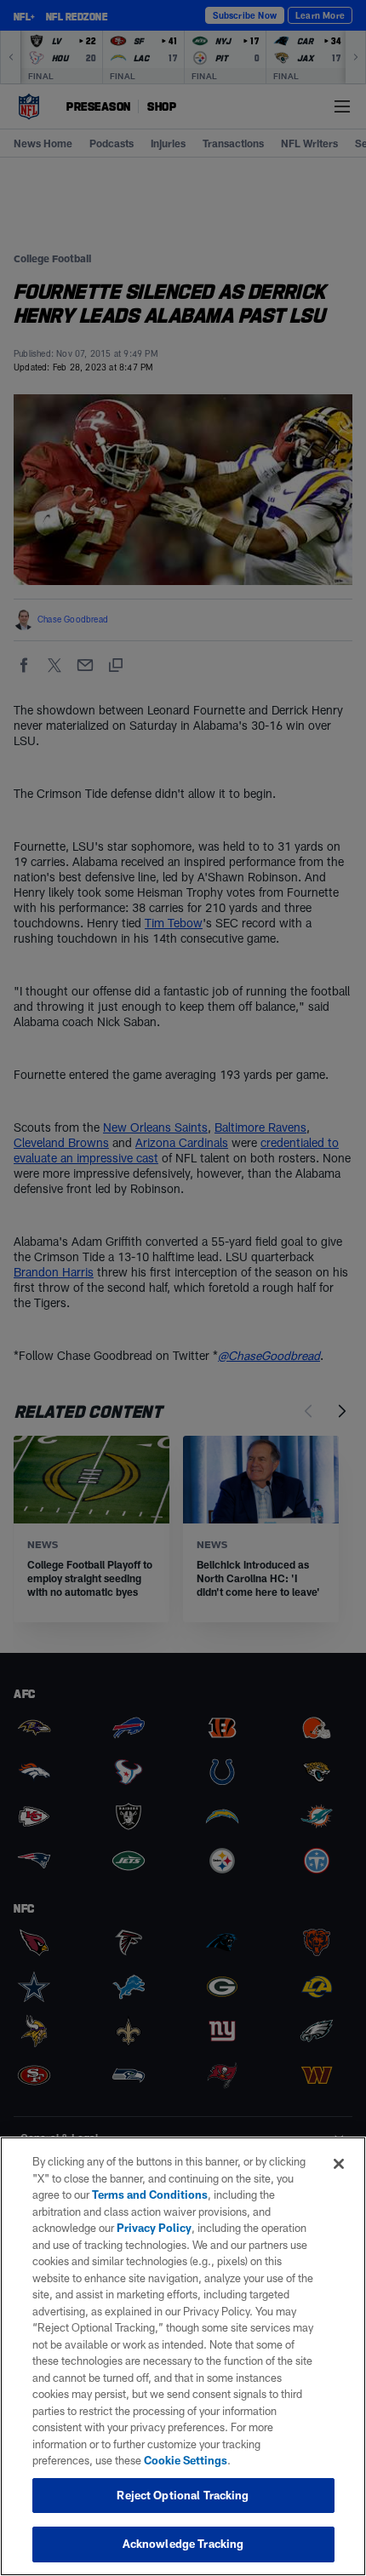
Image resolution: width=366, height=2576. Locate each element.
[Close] (339, 2164)
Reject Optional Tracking (183, 2495)
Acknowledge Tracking (183, 2544)
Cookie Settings (186, 2460)
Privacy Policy (154, 2228)
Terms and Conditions (150, 2194)
